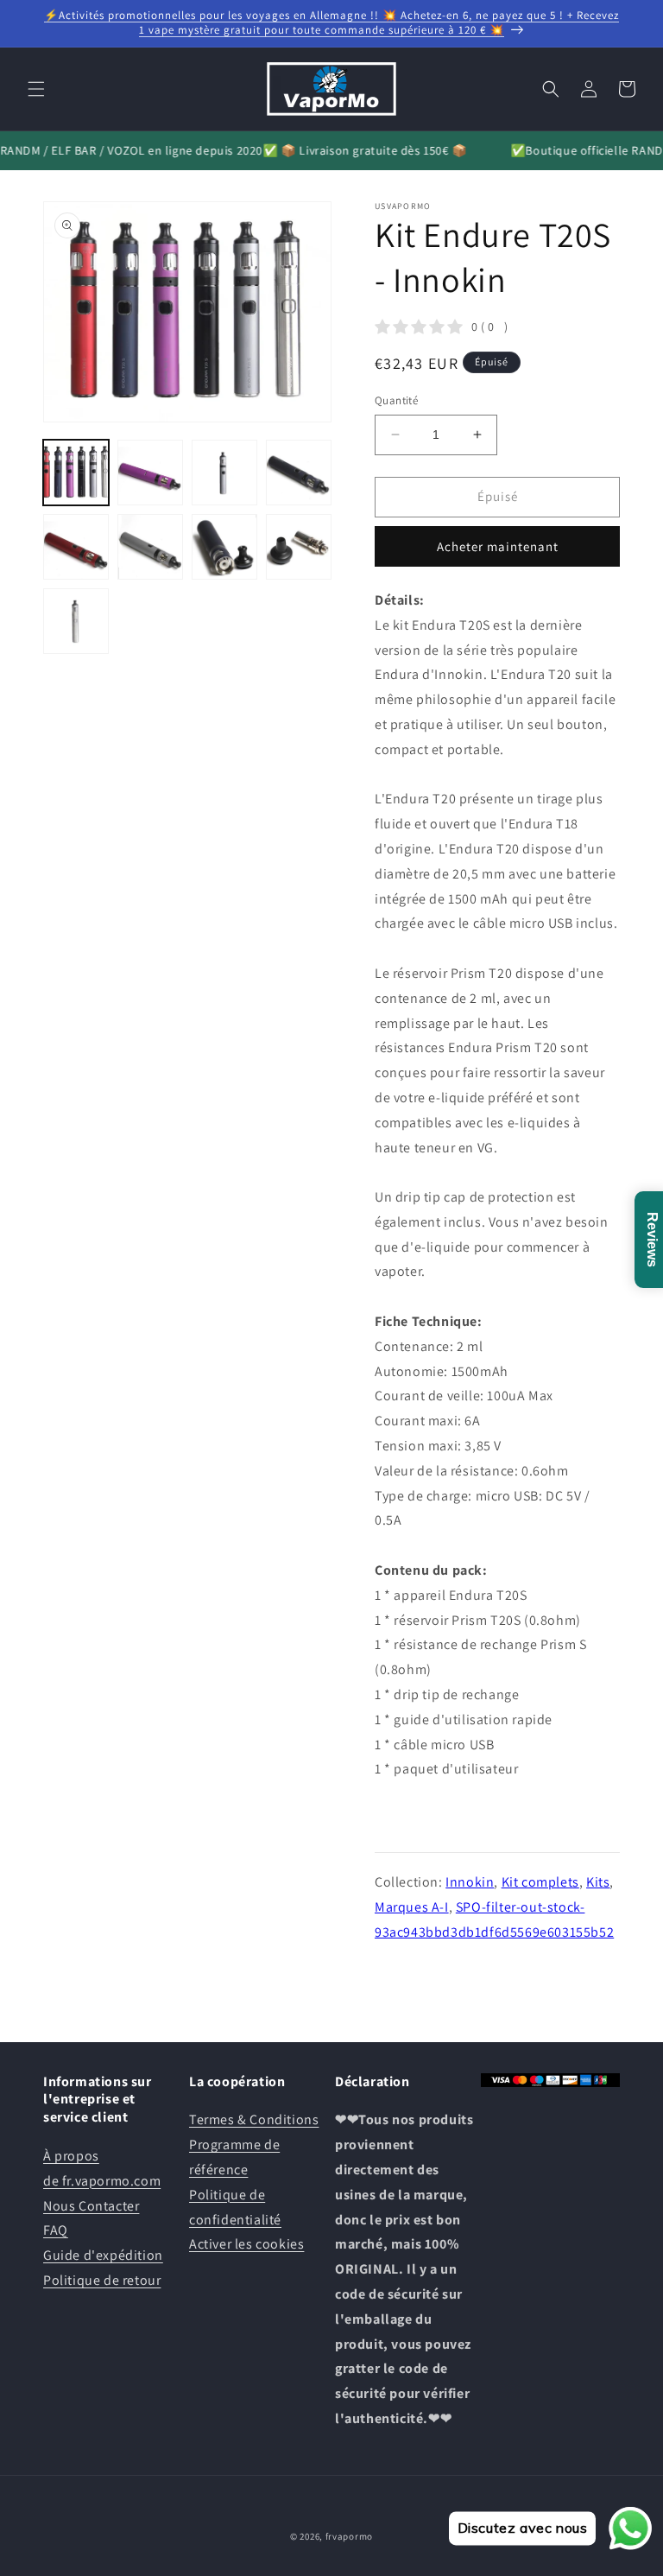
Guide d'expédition (103, 2255)
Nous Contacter (91, 2206)
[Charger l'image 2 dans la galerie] (150, 473)
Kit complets (540, 1882)
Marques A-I (412, 1907)
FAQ (56, 2230)
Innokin (470, 1882)
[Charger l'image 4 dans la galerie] (299, 473)
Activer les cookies (246, 2244)
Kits (598, 1882)
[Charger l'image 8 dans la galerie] (299, 547)
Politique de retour (102, 2280)
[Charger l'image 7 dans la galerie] (224, 547)
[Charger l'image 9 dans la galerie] (76, 621)
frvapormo (349, 2536)
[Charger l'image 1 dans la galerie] (76, 473)
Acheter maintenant (498, 546)
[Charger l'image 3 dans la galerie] (224, 473)
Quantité (396, 400)
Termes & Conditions (254, 2119)
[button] (36, 89)
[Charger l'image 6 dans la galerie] (150, 547)
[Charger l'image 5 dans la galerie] (76, 547)
